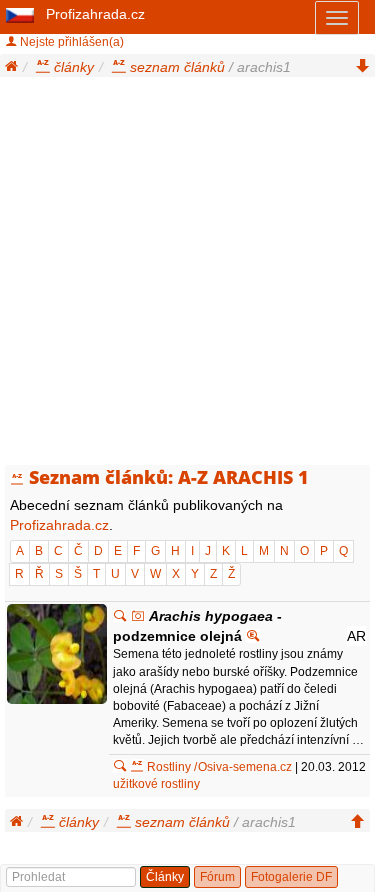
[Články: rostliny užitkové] (120, 767)
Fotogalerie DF (291, 877)
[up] (358, 822)
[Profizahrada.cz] (21, 14)
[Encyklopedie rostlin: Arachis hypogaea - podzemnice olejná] (253, 636)
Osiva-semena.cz (245, 767)
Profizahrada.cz (95, 14)
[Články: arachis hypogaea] (120, 616)
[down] (363, 67)
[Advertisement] (187, 274)
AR (356, 636)
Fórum (217, 877)
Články (165, 877)
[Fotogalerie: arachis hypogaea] (138, 616)
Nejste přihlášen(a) (70, 42)
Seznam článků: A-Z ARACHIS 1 (169, 477)
